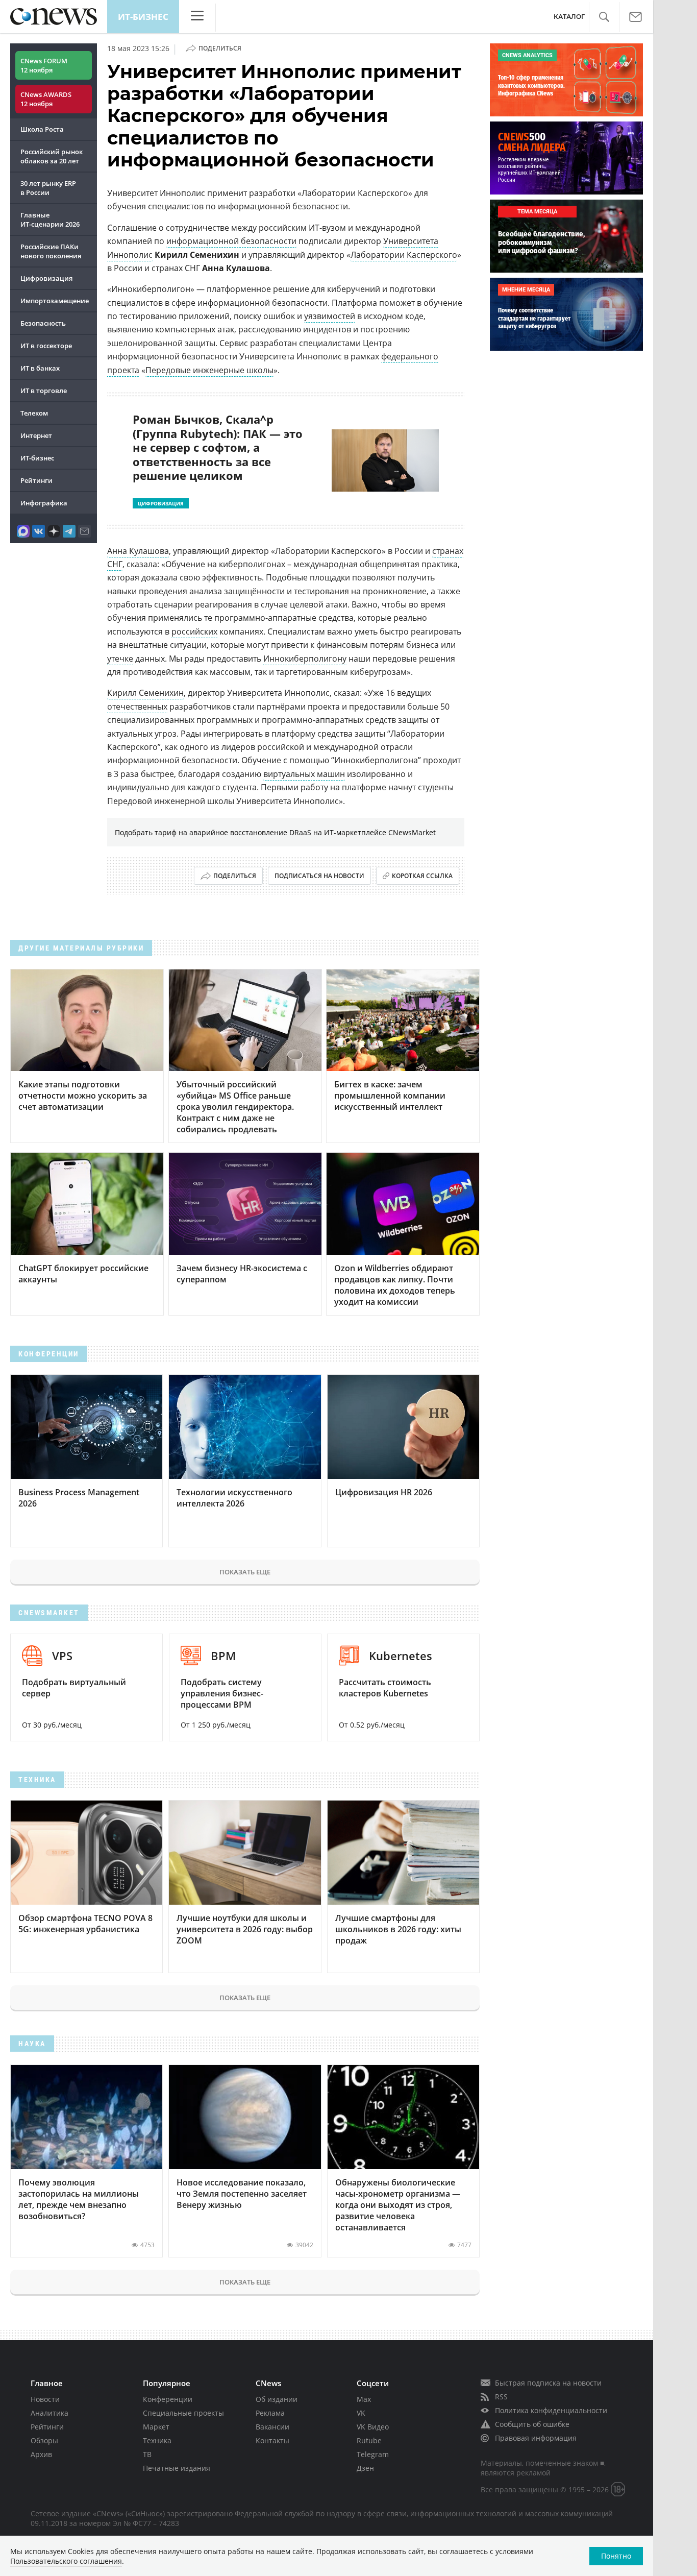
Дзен (365, 2468)
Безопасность (43, 323)
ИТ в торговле (44, 391)
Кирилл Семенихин (145, 693)
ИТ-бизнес (143, 17)
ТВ (147, 2454)
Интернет (36, 435)
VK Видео (373, 2427)
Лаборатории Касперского (404, 255)
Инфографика (44, 503)
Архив (41, 2454)
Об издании (277, 2399)
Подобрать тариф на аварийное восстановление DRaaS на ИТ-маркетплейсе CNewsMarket (275, 832)
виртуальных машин (304, 774)
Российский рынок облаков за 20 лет (52, 156)
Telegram (373, 2454)
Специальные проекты (183, 2413)
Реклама (270, 2413)
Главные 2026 (50, 220)
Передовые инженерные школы (209, 370)
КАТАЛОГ (569, 17)
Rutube (369, 2440)
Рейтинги (36, 480)
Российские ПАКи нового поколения (51, 251)
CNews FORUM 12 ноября (44, 65)
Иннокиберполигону (305, 659)
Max (364, 2399)
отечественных (137, 707)
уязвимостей (330, 316)
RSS (501, 2397)
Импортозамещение (55, 301)
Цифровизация (46, 278)
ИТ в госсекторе (46, 346)
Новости (45, 2399)
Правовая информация (536, 2438)
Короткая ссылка (422, 876)
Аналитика (49, 2413)
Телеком (34, 413)
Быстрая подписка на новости (548, 2383)
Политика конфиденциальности (551, 2410)
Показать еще (245, 1572)
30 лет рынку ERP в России (48, 188)
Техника (157, 2440)
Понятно (616, 2556)
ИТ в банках (40, 368)
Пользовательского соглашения (66, 2561)
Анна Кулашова (138, 551)
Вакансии (272, 2427)
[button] (604, 17)
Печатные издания (177, 2468)
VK (361, 2413)
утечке (120, 659)
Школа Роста (42, 129)
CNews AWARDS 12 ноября (46, 99)
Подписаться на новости (319, 876)
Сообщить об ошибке (532, 2424)
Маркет (156, 2427)
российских (194, 631)
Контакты (272, 2440)
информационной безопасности (231, 241)
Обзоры (44, 2440)
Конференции (168, 2399)
